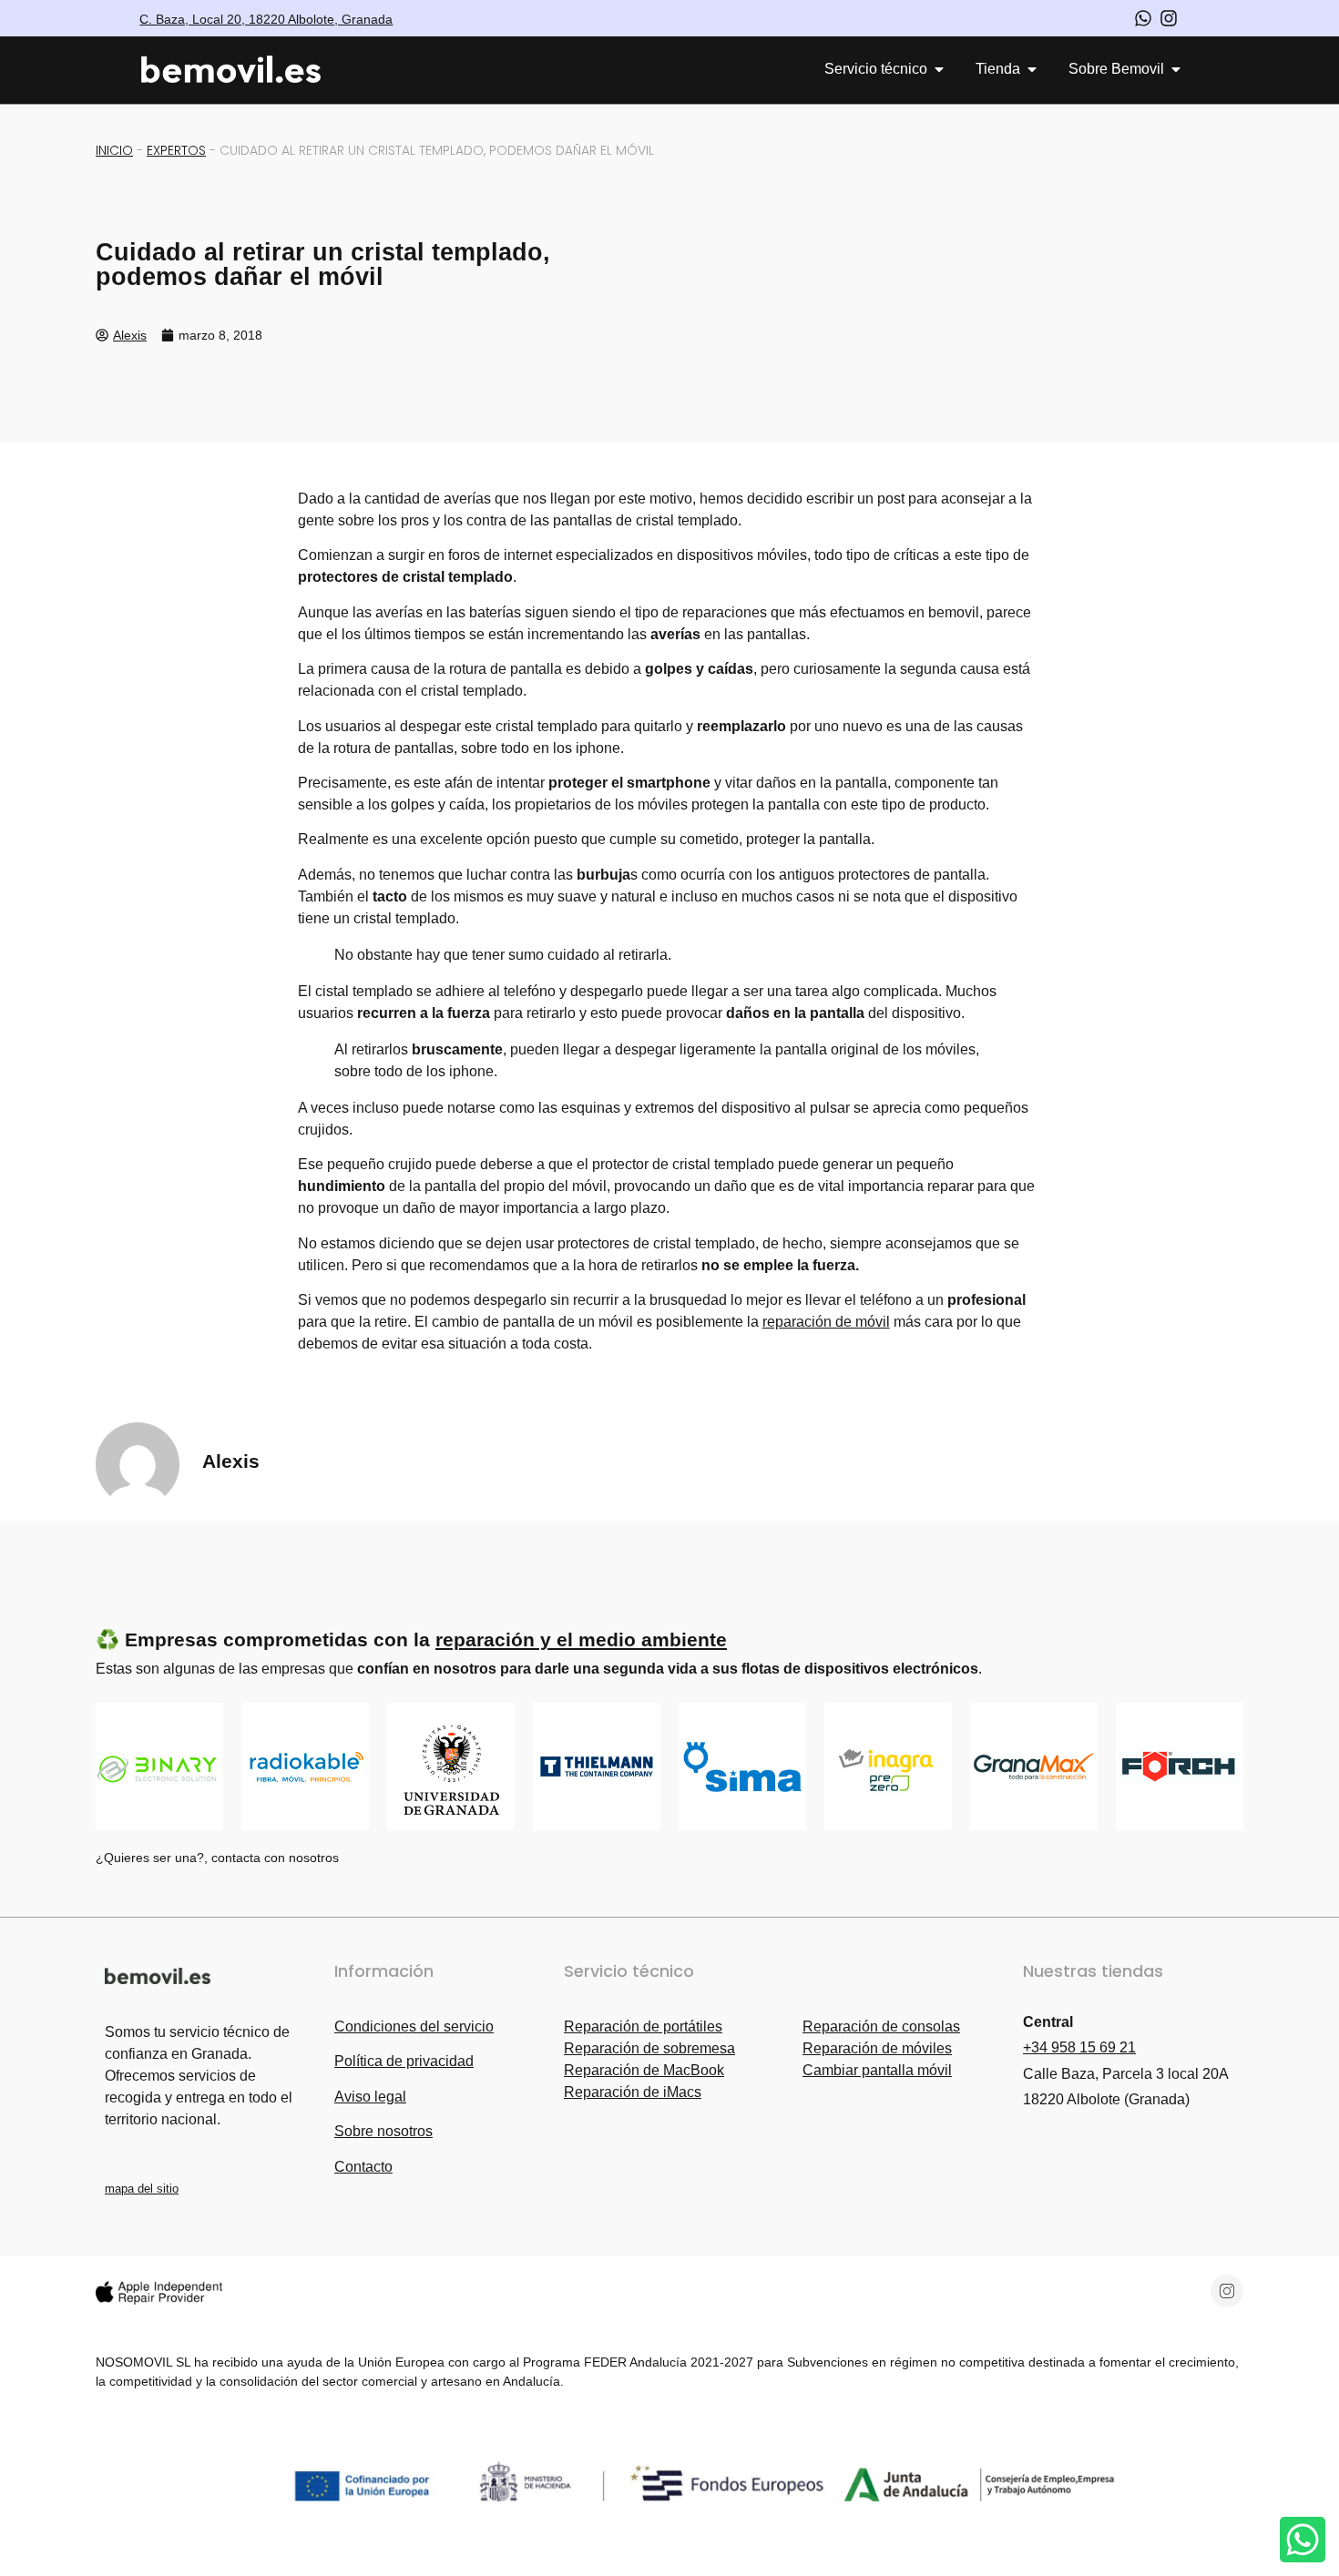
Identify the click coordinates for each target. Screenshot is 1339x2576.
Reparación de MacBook (644, 2070)
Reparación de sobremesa (649, 2048)
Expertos (176, 150)
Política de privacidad (404, 2061)
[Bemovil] (247, 70)
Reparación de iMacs (633, 2092)
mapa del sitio (142, 2189)
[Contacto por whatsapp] (1143, 18)
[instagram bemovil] (1169, 18)
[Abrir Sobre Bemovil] (1176, 69)
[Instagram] (1227, 2291)
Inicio (114, 150)
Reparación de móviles (877, 2048)
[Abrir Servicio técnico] (939, 69)
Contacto (363, 2167)
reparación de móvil (826, 1322)
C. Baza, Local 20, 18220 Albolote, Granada (266, 19)
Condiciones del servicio (414, 2026)
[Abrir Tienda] (1032, 69)
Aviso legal (370, 2097)
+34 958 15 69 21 (1079, 2047)
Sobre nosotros (383, 2131)
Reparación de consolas (881, 2026)
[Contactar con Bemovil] (1303, 2540)
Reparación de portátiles (643, 2026)
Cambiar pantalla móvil (877, 2070)
